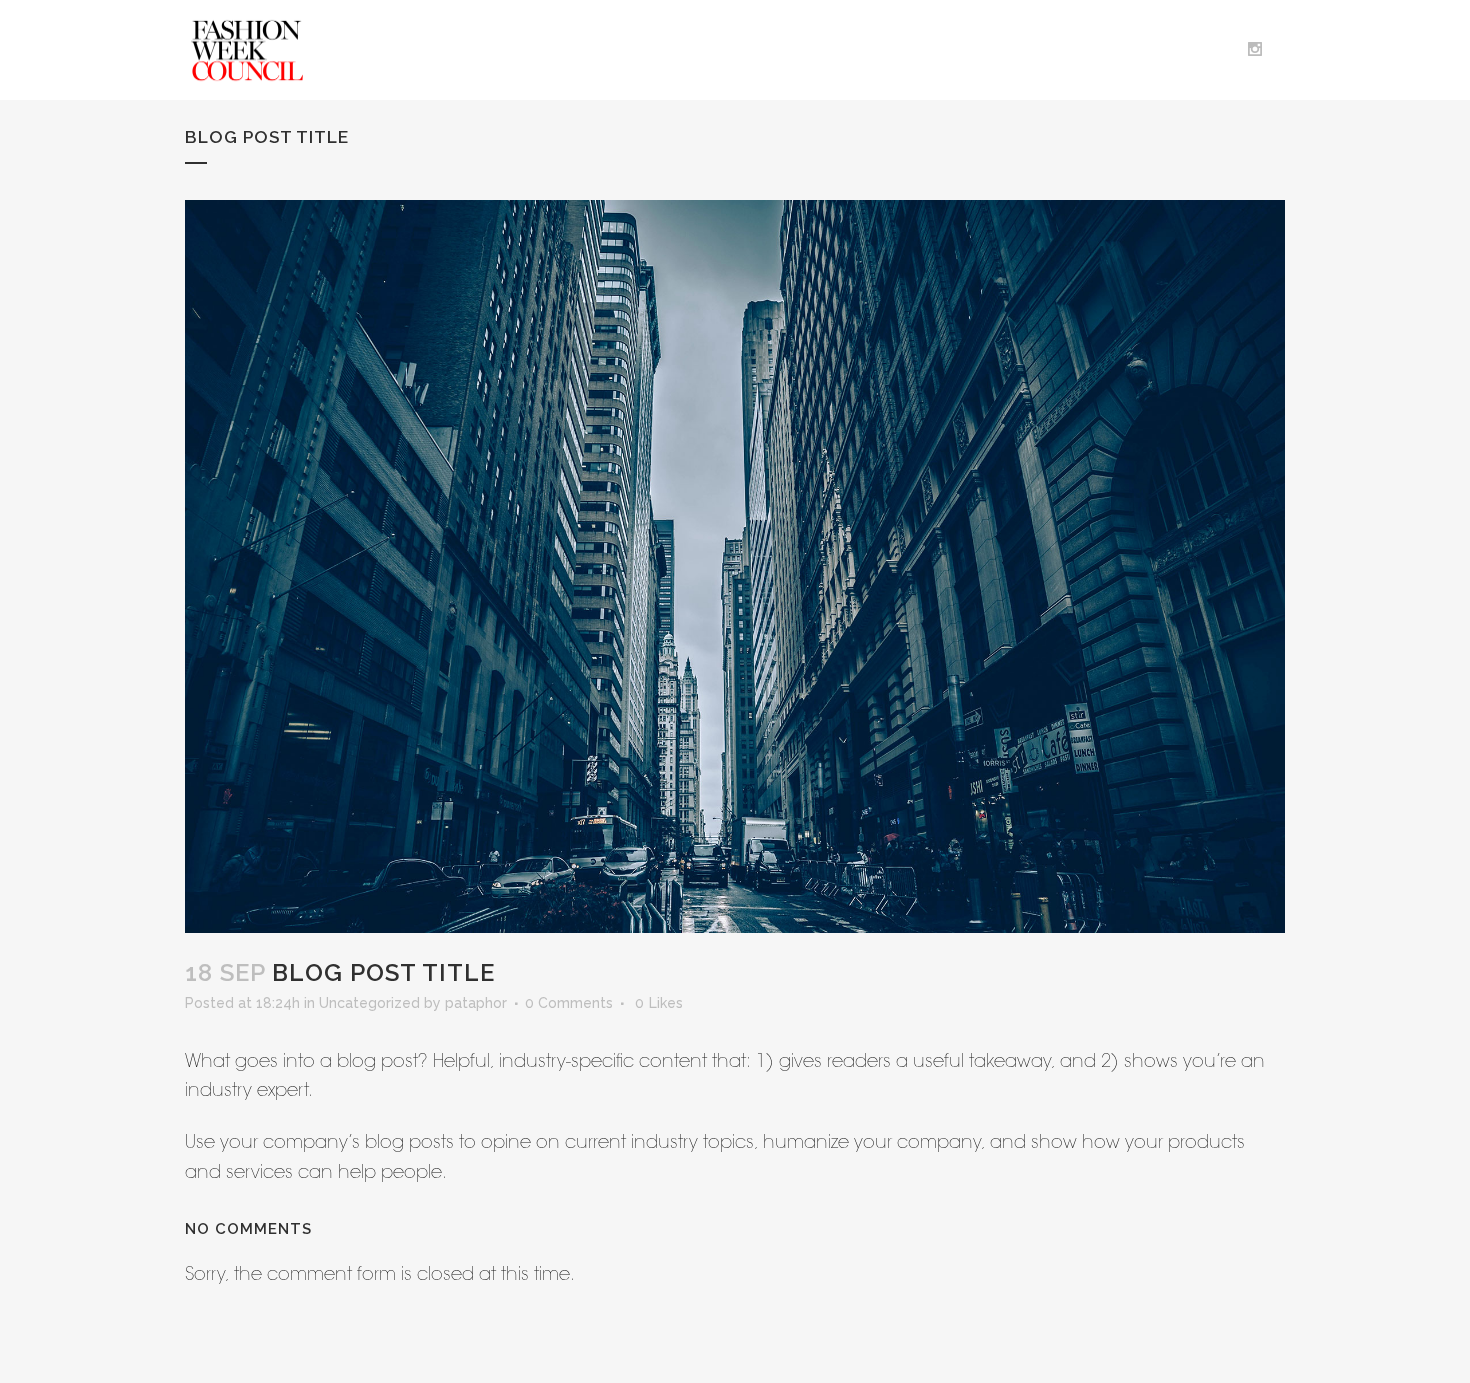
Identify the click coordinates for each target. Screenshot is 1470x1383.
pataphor (476, 1003)
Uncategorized (369, 1003)
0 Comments (569, 1003)
